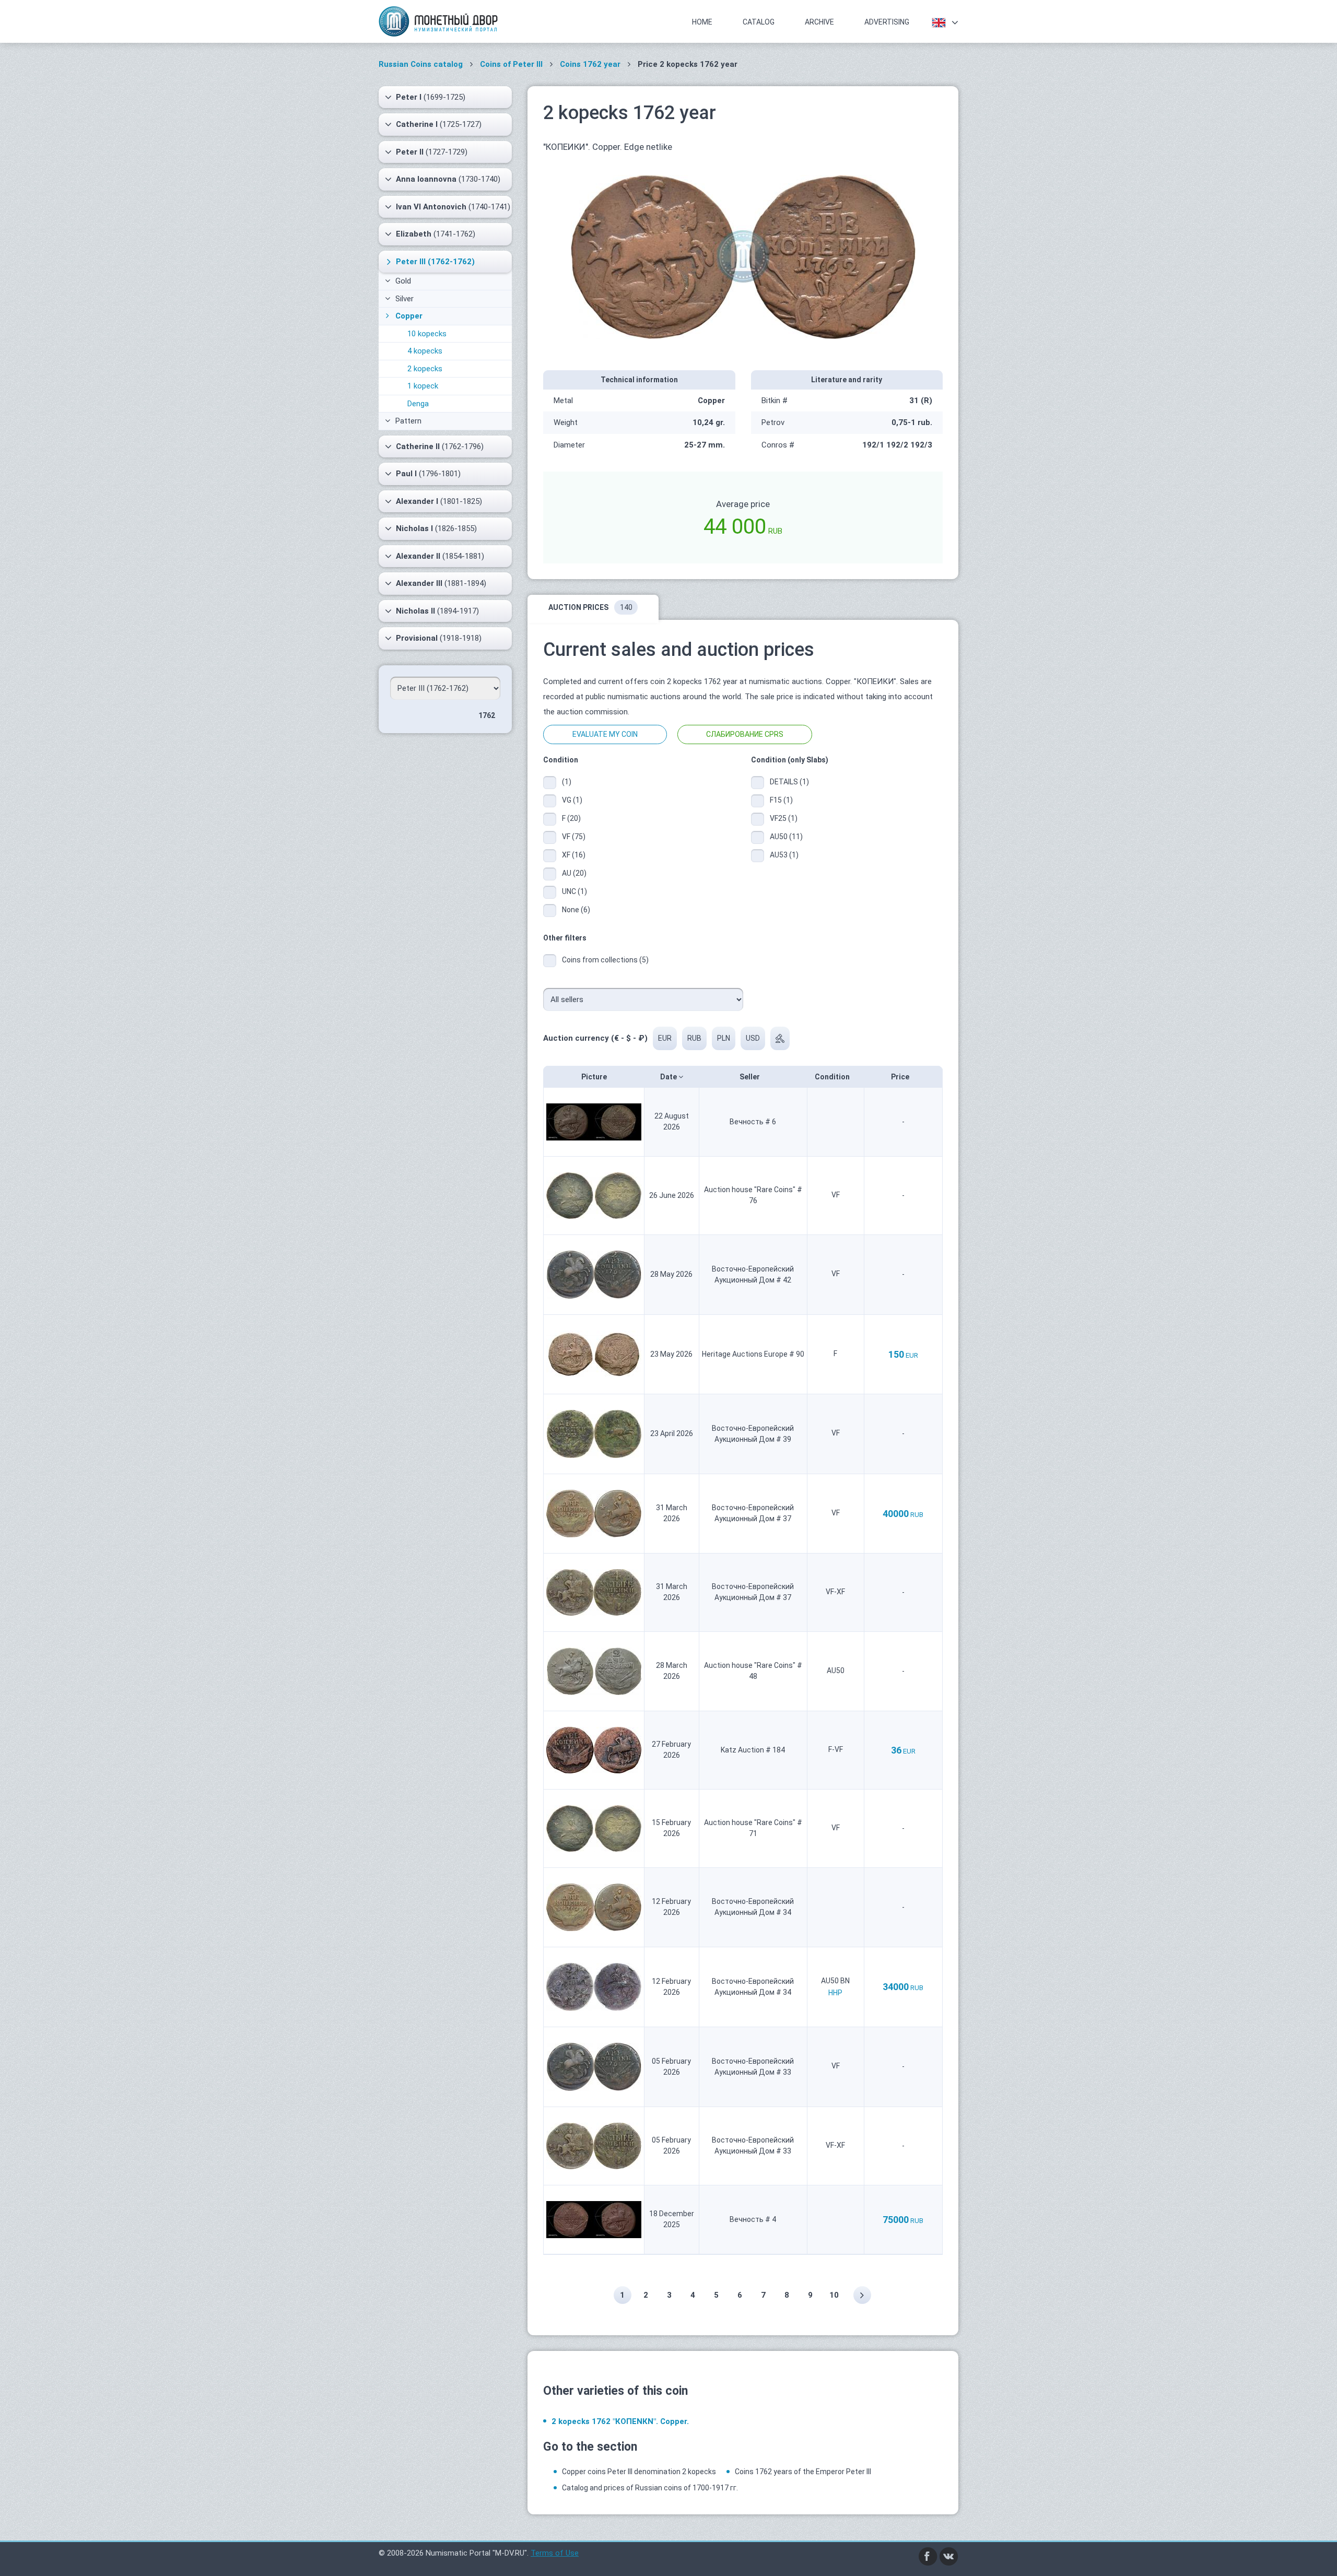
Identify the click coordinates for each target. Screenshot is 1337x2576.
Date (669, 1077)
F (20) (571, 818)
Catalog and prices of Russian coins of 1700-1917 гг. (650, 2488)
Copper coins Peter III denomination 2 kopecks (639, 2472)
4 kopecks (425, 351)
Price (901, 1077)
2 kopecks (425, 369)
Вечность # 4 (753, 2219)
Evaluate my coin (605, 734)
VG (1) (572, 800)
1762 (487, 715)
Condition (833, 1077)
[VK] (949, 2556)
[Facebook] (928, 2556)
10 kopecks (427, 334)
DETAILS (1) (787, 782)
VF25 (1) (784, 818)
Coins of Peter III (511, 64)
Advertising (887, 22)
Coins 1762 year (590, 64)
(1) (567, 782)
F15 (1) (781, 800)
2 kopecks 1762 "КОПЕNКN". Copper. (620, 2421)
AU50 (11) (786, 837)
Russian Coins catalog (421, 64)
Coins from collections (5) (605, 960)
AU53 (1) (784, 855)
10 (834, 2295)
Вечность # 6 (753, 1122)
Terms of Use (555, 2553)
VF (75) (574, 837)
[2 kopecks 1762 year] (743, 256)
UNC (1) (574, 891)
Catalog (759, 22)
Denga (418, 404)
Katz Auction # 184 (753, 1750)
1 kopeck (423, 386)
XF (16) (574, 855)
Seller (750, 1077)
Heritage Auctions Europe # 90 (753, 1354)
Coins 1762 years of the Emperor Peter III (803, 2472)
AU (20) (574, 873)
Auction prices (590, 607)
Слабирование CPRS (745, 734)
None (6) (576, 910)
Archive (819, 22)
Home (702, 22)
